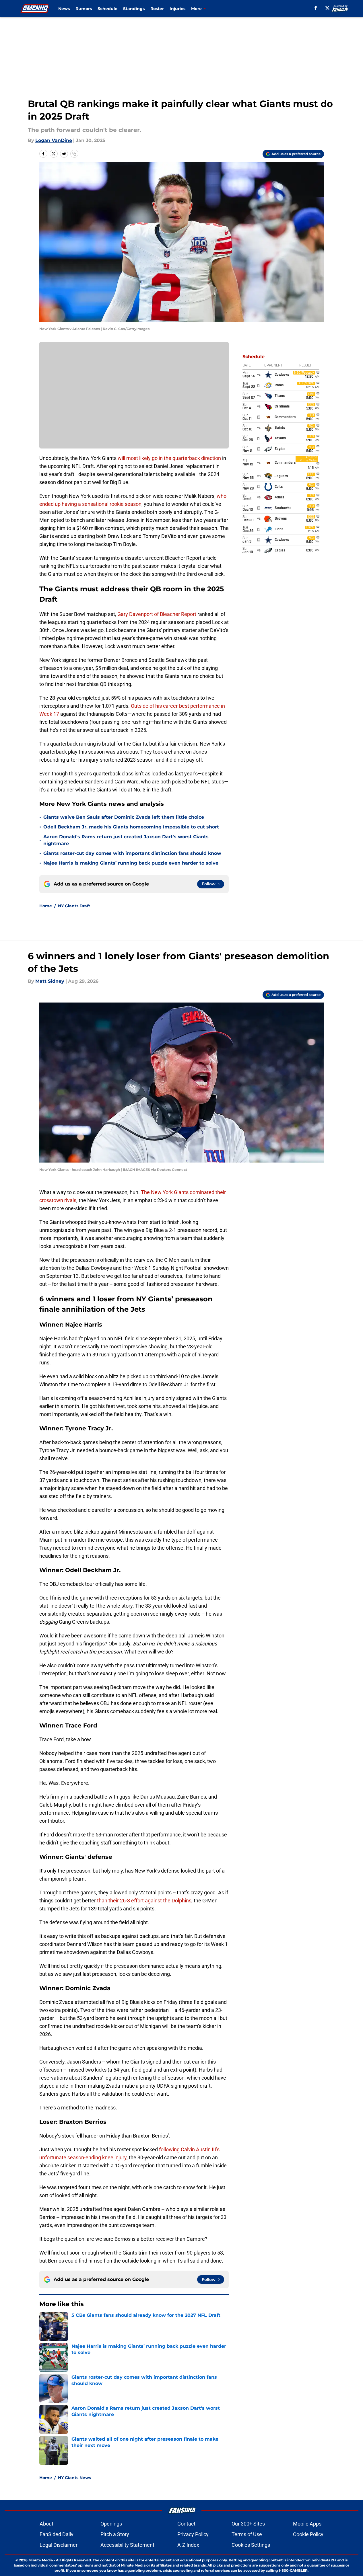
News (64, 9)
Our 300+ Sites (248, 2524)
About (46, 2524)
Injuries (177, 9)
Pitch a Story (115, 2534)
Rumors (84, 9)
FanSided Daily (57, 2534)
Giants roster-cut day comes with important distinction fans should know (132, 853)
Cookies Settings (251, 2545)
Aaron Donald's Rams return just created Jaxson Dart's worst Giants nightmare (126, 840)
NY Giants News (74, 2478)
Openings (111, 2524)
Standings (134, 9)
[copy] (74, 154)
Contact (186, 2524)
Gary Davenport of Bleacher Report (157, 614)
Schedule (107, 9)
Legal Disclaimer (59, 2545)
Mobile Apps (307, 2524)
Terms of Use (247, 2534)
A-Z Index (188, 2545)
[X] (327, 8)
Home (46, 906)
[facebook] (316, 8)
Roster (157, 9)
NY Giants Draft (74, 906)
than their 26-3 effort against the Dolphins (144, 1901)
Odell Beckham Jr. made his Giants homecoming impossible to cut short (131, 827)
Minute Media (41, 2560)
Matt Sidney (50, 981)
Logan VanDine (54, 140)
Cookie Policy (308, 2534)
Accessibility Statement (127, 2545)
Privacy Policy (193, 2534)
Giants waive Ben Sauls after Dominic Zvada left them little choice (124, 817)
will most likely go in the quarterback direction (169, 458)
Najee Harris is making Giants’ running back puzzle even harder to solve (131, 863)
